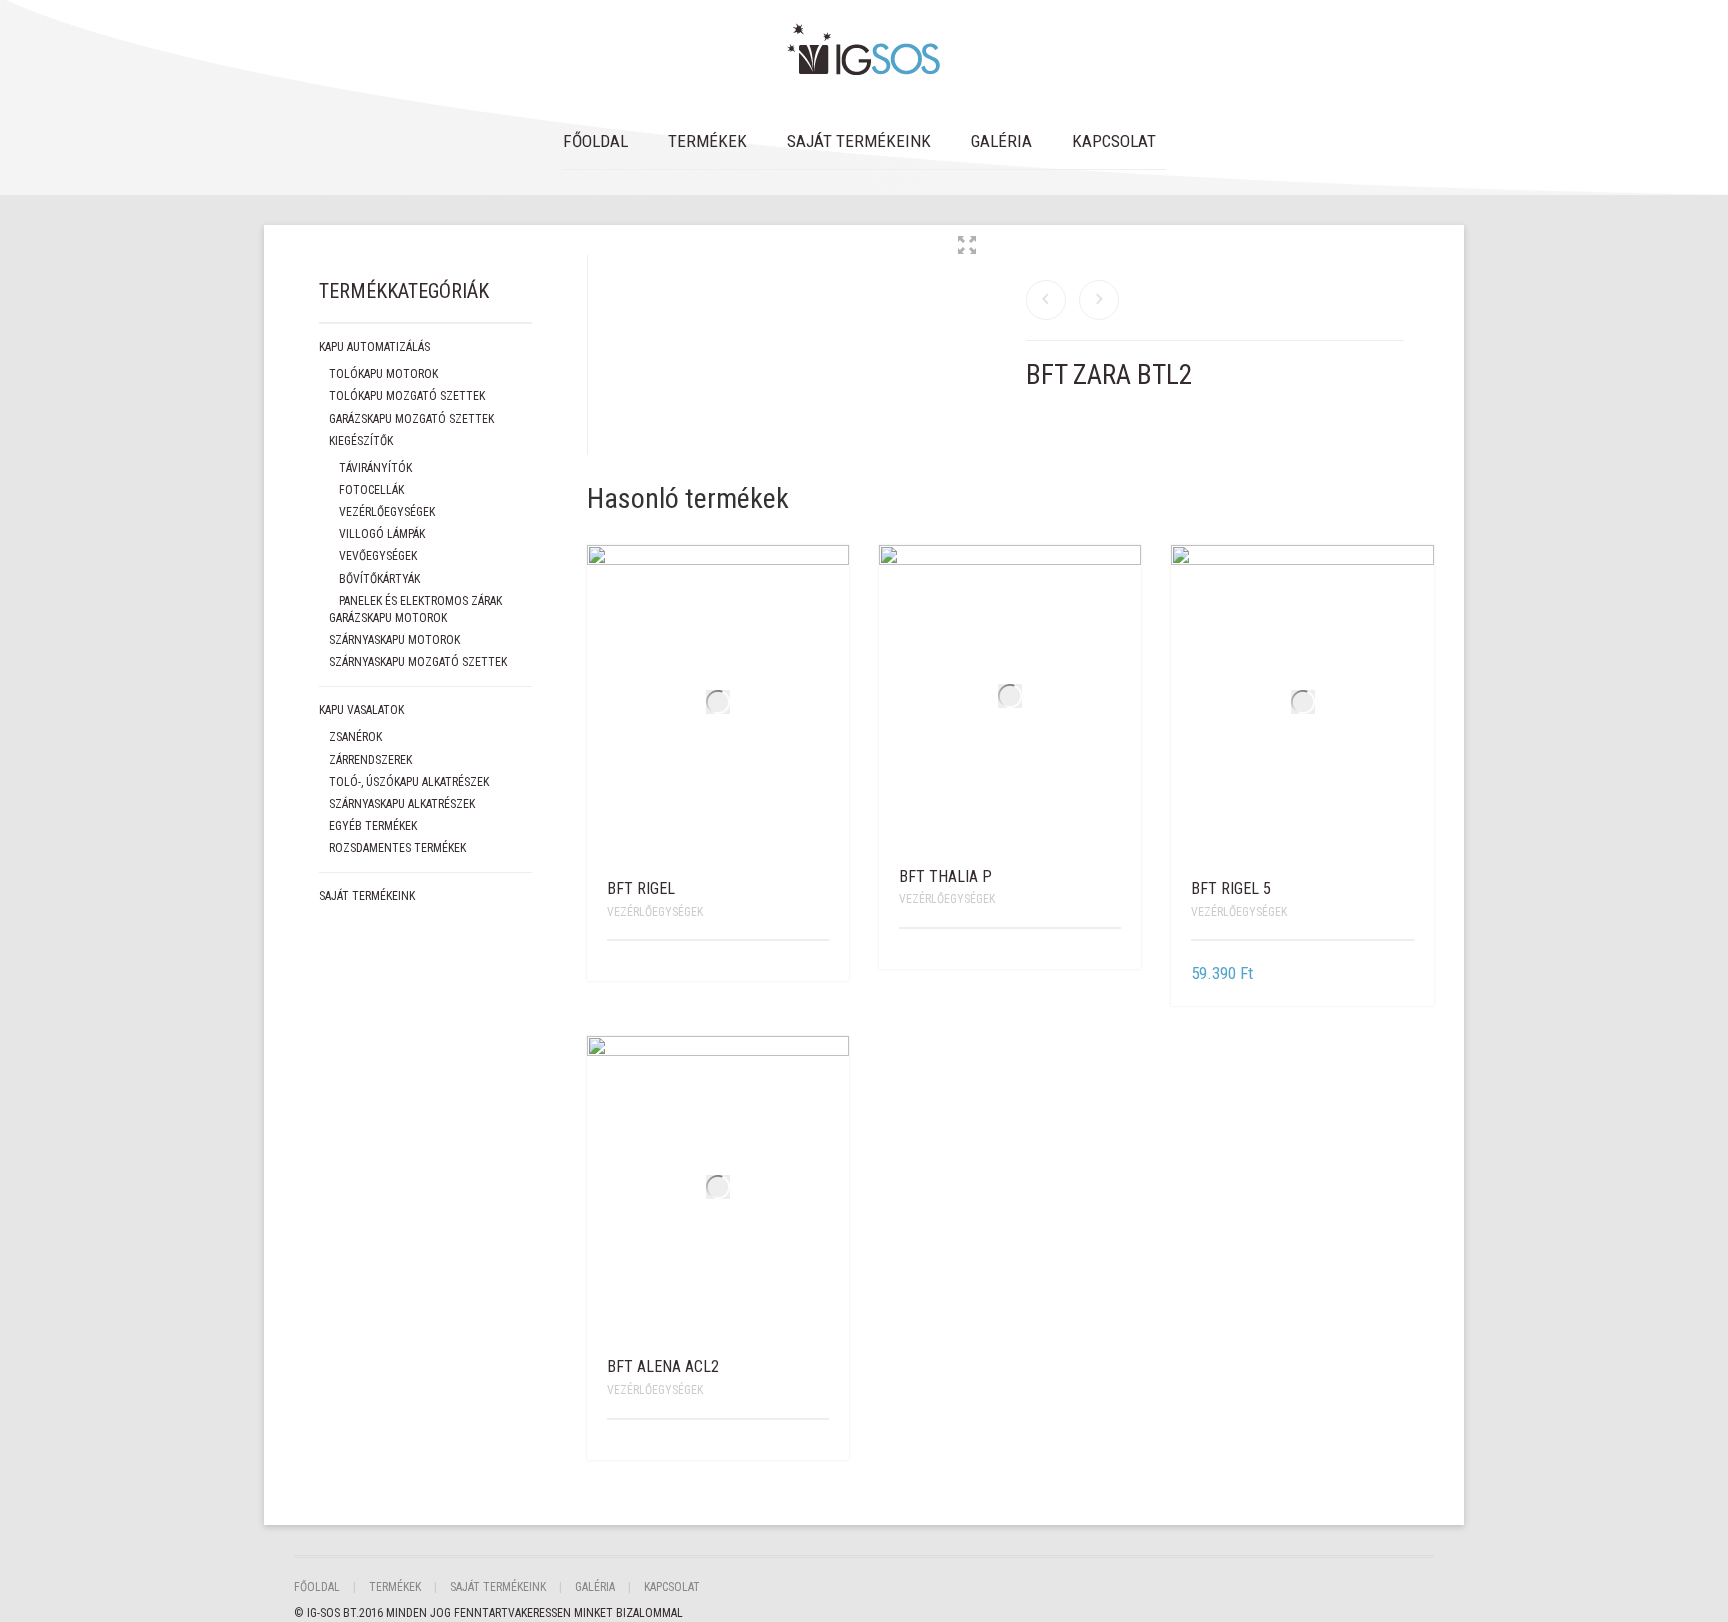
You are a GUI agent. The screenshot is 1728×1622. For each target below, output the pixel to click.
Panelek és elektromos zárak (420, 601)
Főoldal (595, 141)
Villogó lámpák (382, 534)
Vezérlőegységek (655, 912)
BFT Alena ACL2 (663, 1366)
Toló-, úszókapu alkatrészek (409, 782)
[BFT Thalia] (1046, 300)
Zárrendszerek (370, 760)
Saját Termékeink (859, 141)
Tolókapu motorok (383, 374)
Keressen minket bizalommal (602, 1613)
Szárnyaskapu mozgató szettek (418, 662)
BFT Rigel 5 (1231, 888)
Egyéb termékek (373, 826)
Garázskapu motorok (388, 618)
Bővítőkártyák (379, 579)
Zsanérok (355, 737)
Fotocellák (371, 490)
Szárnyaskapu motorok (394, 640)
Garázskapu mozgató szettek (411, 419)
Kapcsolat (1114, 141)
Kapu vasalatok (361, 710)
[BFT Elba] (1099, 300)
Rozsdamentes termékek (397, 848)
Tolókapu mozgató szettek (407, 396)
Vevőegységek (378, 556)
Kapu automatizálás (374, 347)
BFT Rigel (641, 888)
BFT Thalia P (945, 876)
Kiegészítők (361, 441)
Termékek (707, 141)
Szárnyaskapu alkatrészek (402, 804)
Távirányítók (375, 468)
